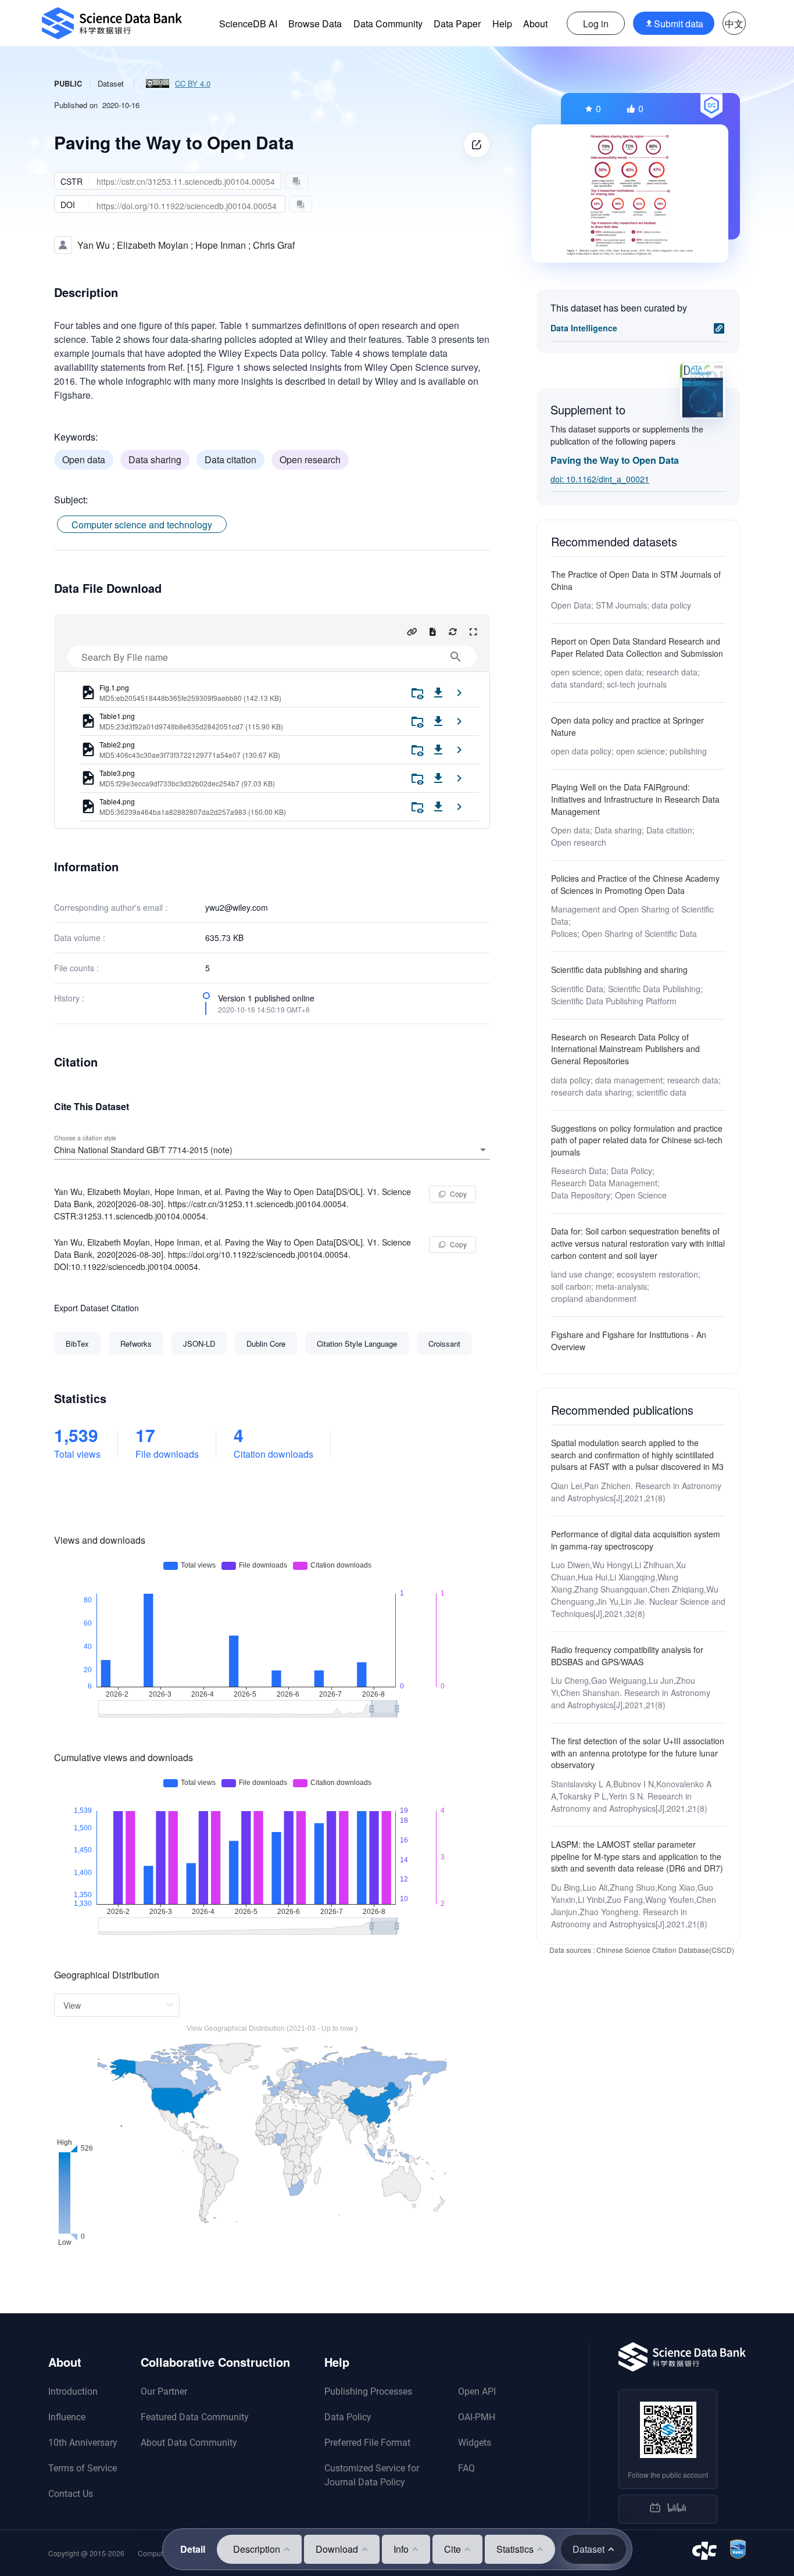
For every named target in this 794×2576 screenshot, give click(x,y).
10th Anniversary (83, 2443)
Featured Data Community (195, 2417)
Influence (67, 2417)
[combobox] (272, 1150)
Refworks (136, 1344)
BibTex (77, 1344)
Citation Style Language (357, 1344)
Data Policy (348, 2417)
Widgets (475, 2443)
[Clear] (467, 1150)
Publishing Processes (368, 2391)
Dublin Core (266, 1344)
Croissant (444, 1344)
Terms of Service (83, 2468)
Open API (477, 2391)
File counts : (76, 968)
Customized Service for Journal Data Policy (372, 2475)
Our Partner (164, 2391)
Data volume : (80, 938)
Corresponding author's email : (111, 907)
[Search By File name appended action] (456, 657)
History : (69, 998)
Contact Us (71, 2494)
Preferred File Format (367, 2443)
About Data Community (189, 2443)
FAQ (466, 2468)
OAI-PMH (477, 2417)
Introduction (73, 2391)
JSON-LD (199, 1344)
